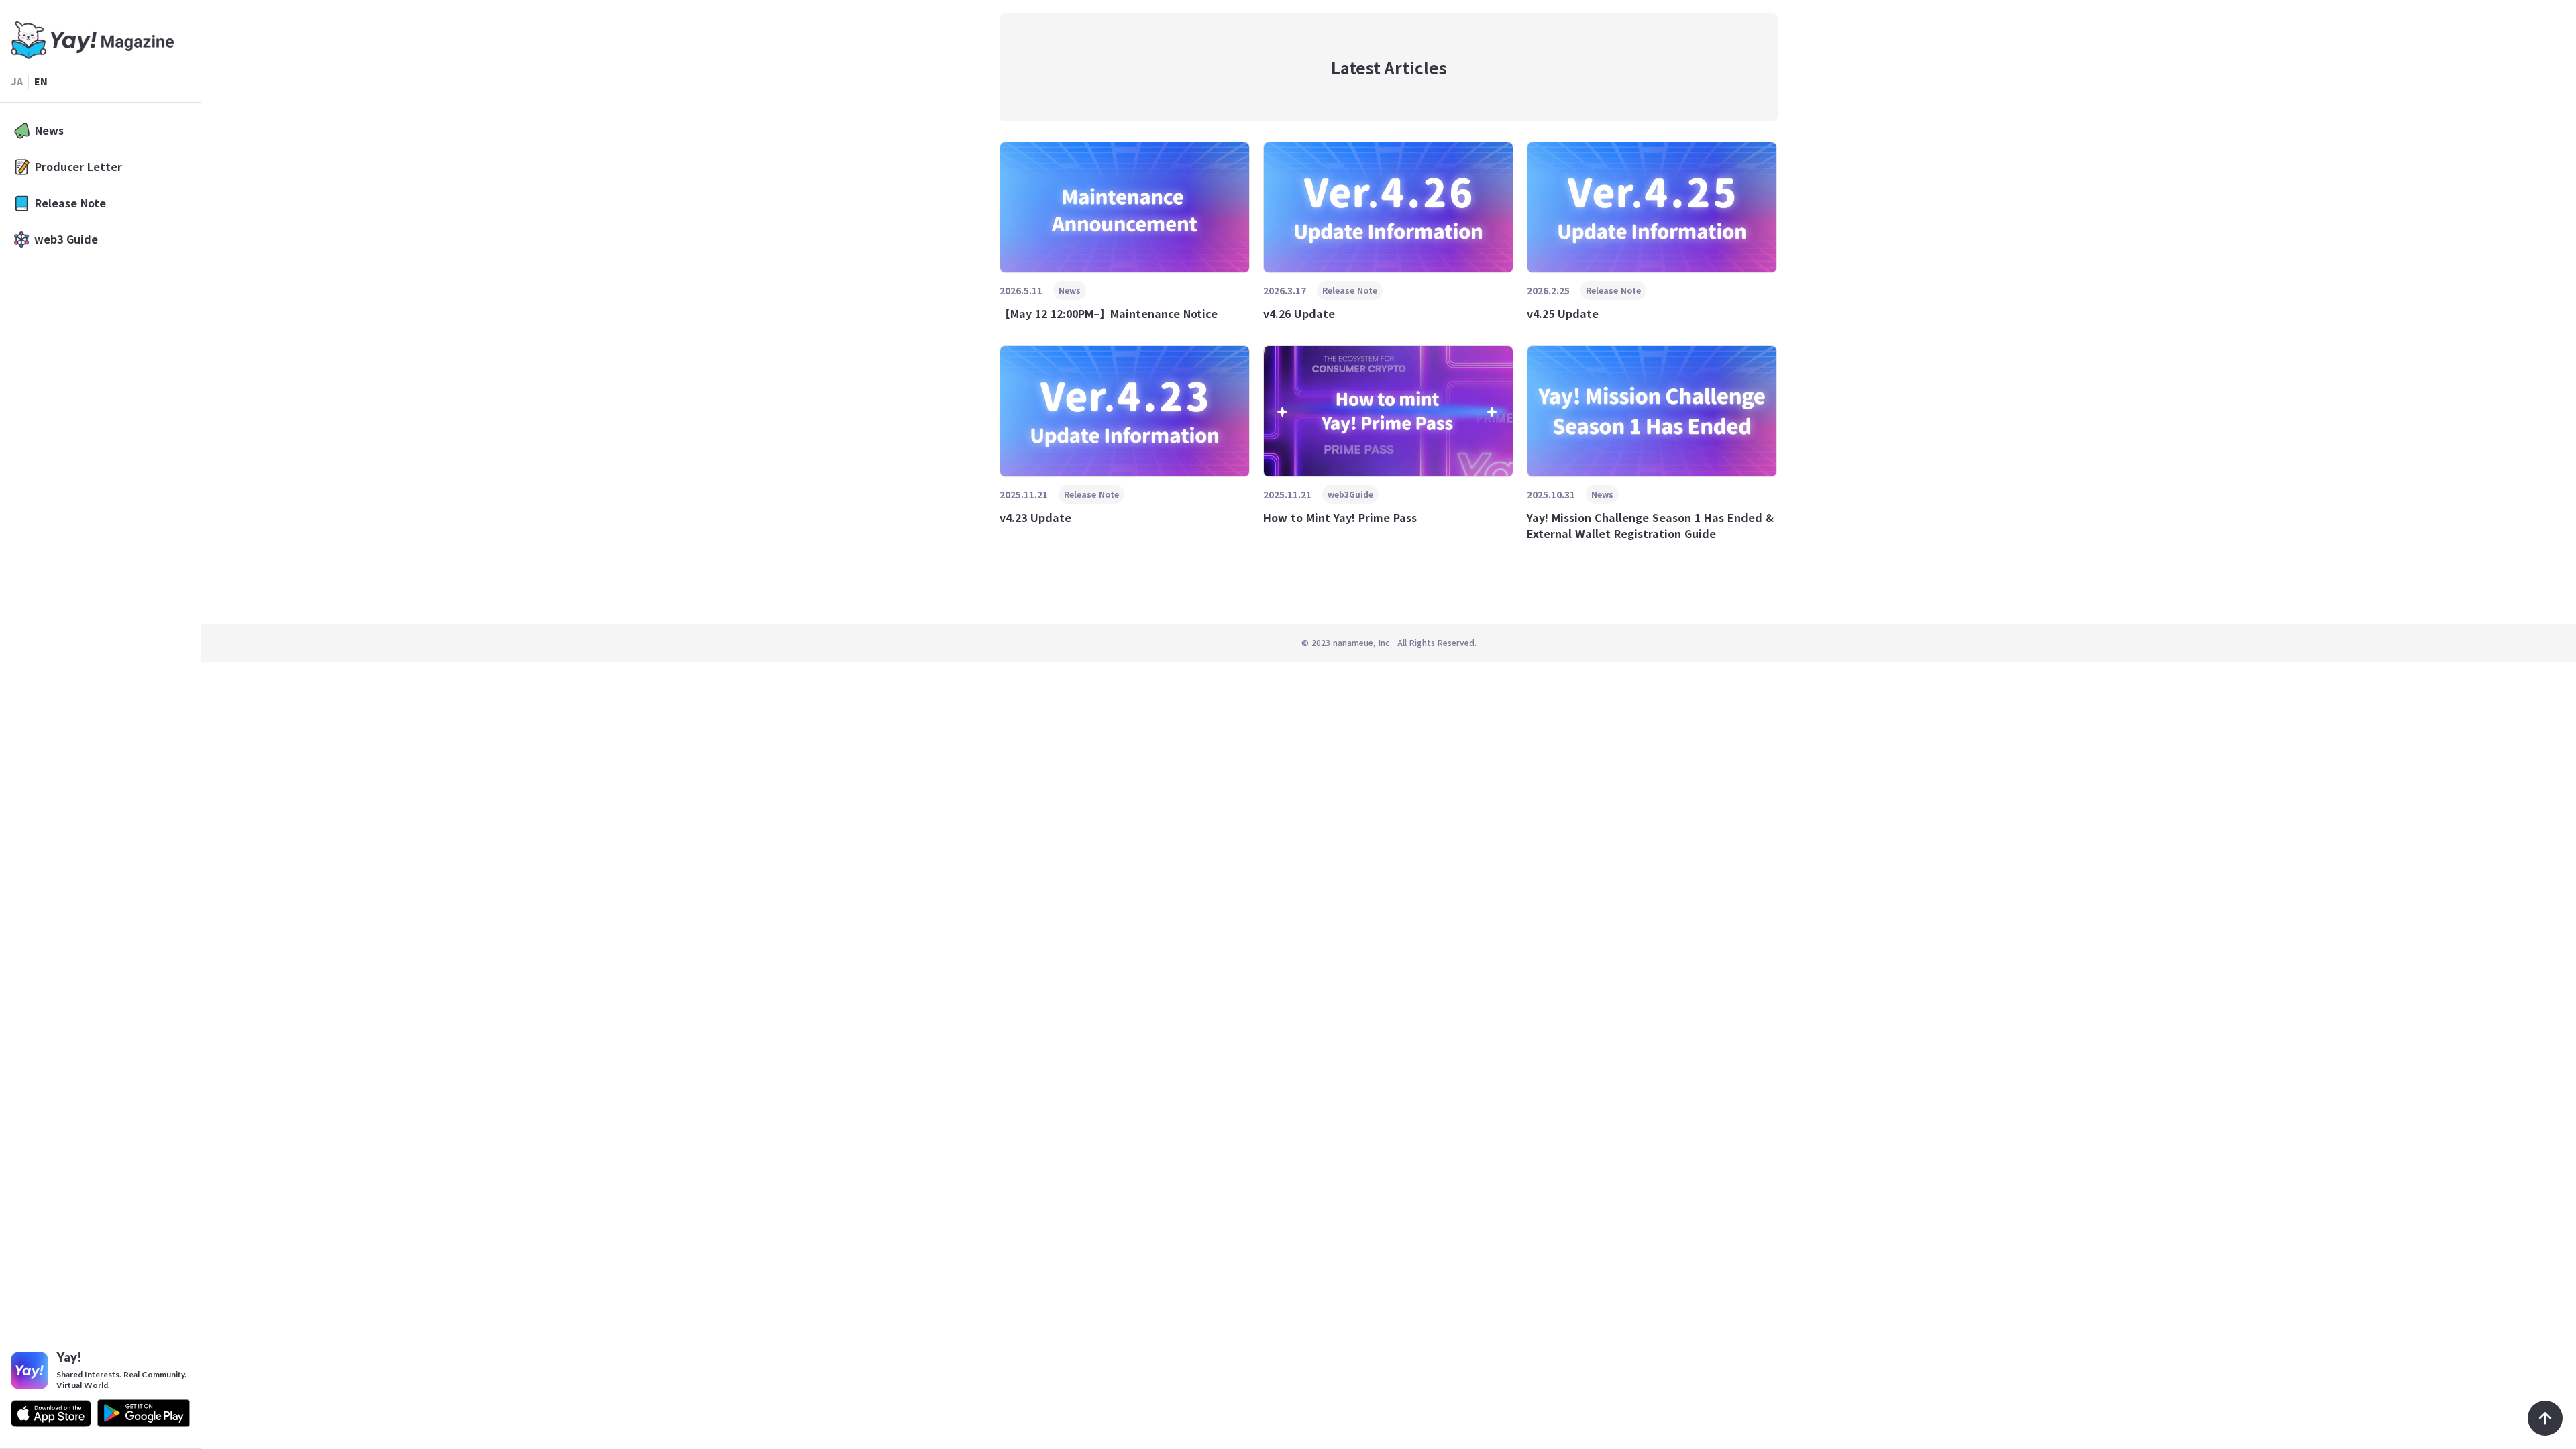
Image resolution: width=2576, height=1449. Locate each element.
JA (17, 82)
